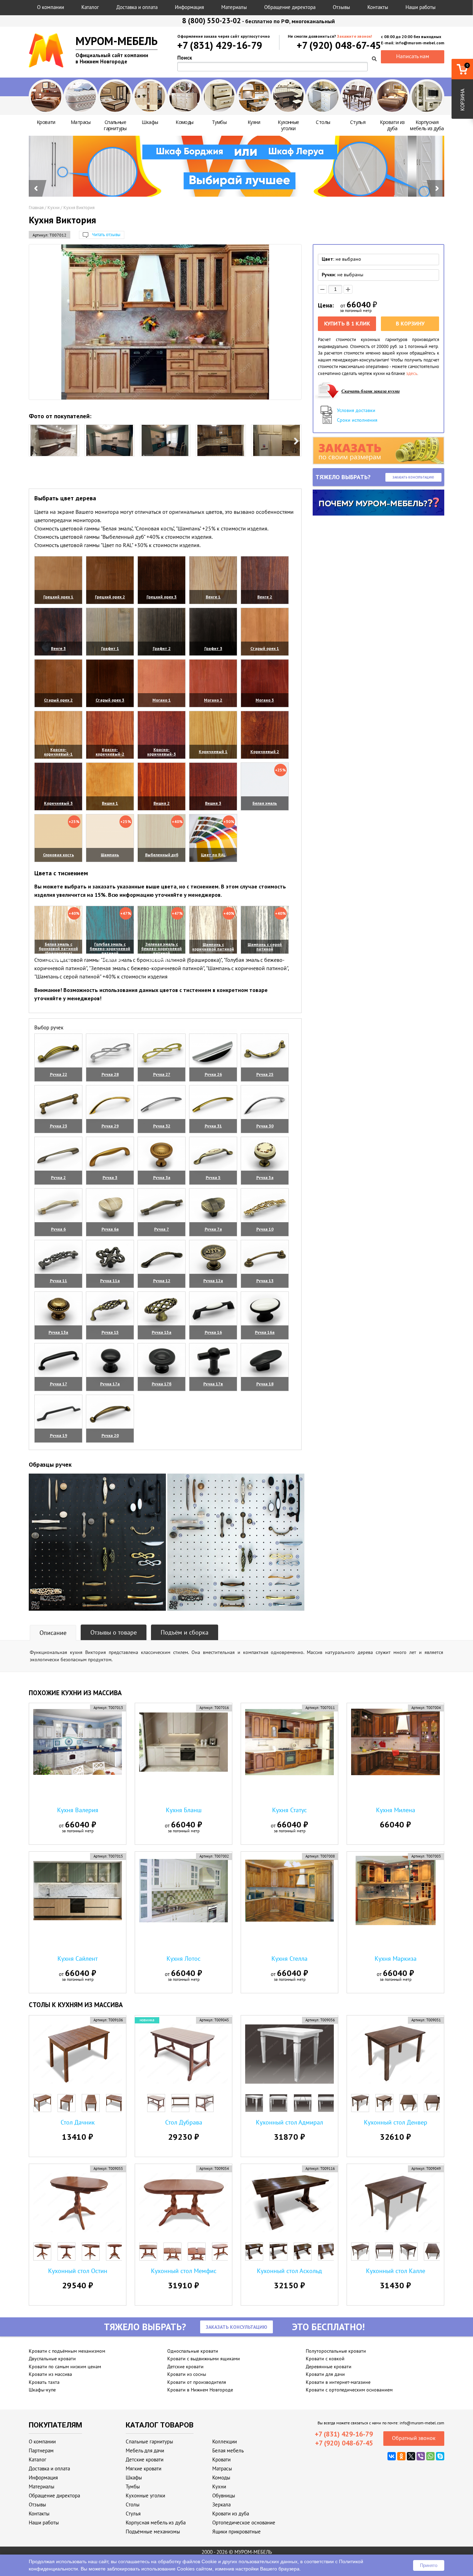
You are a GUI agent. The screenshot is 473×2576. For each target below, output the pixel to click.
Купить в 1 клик (347, 323)
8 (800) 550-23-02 (212, 21)
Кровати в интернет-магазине (338, 2382)
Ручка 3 (110, 1177)
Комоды (221, 2477)
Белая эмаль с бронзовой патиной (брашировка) (58, 949)
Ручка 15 (110, 1332)
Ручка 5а (265, 1177)
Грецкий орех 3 (162, 597)
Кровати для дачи (325, 2374)
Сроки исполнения (357, 420)
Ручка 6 (58, 1229)
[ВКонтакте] (392, 2456)
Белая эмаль (265, 803)
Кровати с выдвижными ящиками (204, 2359)
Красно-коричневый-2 (110, 752)
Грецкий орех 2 (110, 597)
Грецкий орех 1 (58, 597)
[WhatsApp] (430, 2456)
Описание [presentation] (53, 1633)
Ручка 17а (110, 1384)
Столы (133, 2505)
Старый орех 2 (58, 700)
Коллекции (225, 2441)
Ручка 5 (213, 1177)
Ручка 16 (213, 1332)
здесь (412, 373)
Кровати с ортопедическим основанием (349, 2390)
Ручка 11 (59, 1281)
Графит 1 (110, 648)
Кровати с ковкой (325, 2359)
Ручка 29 (110, 1126)
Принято (429, 2565)
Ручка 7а (213, 1229)
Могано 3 (265, 700)
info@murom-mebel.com (422, 2423)
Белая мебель (228, 2450)
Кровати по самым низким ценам (65, 2367)
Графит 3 (213, 648)
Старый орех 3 (110, 700)
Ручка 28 (110, 1074)
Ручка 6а (110, 1229)
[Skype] (440, 2456)
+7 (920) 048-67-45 (339, 45)
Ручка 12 (162, 1281)
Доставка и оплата (137, 7)
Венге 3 (58, 648)
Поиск (185, 58)
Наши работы (421, 7)
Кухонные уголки (145, 2495)
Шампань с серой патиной (265, 947)
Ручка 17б (162, 1384)
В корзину (410, 323)
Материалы (234, 7)
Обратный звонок (414, 2438)
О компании (51, 7)
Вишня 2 (162, 803)
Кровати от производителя (197, 2382)
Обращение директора (290, 7)
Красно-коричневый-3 (162, 752)
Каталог (90, 7)
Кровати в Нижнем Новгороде (200, 2390)
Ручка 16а (265, 1332)
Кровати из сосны (187, 2374)
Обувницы (224, 2495)
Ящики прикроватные (237, 2532)
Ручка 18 (265, 1384)
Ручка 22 (59, 1074)
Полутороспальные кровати (336, 2351)
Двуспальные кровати (52, 2359)
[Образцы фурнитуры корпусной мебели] (97, 1543)
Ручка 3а (162, 1177)
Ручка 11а (110, 1281)
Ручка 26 (213, 1074)
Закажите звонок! (354, 36)
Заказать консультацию (413, 477)
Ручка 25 (265, 1074)
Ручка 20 (110, 1435)
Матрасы (222, 2468)
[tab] (53, 1633)
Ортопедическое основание (244, 2523)
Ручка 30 (265, 1126)
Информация (189, 7)
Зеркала (221, 2505)
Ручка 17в (213, 1384)
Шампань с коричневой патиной (213, 947)
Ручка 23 (59, 1126)
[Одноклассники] (401, 2456)
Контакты (378, 7)
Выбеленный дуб (162, 855)
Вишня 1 (110, 803)
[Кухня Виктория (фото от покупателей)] (54, 440)
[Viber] (421, 2456)
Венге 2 (265, 597)
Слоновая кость (59, 855)
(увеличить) (58, 606)
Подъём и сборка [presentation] (185, 1632)
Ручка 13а (58, 1332)
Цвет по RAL (213, 855)
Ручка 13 (265, 1281)
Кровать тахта (44, 2382)
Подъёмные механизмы (153, 2532)
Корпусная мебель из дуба (156, 2523)
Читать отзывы (106, 235)
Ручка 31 (213, 1126)
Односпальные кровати (193, 2351)
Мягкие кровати (144, 2468)
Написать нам (413, 56)
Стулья (133, 2514)
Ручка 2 (58, 1177)
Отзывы (341, 7)
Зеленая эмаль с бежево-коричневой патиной (162, 949)
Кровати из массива (50, 2374)
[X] (411, 2456)
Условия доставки (356, 410)
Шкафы (134, 2477)
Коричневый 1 (213, 752)
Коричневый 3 (58, 803)
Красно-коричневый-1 (58, 752)
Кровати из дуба (231, 2514)
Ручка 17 (59, 1384)
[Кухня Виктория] (165, 322)
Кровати (221, 2459)
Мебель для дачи (145, 2450)
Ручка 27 (162, 1074)
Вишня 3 (213, 803)
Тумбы (133, 2486)
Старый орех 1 (265, 648)
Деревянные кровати (329, 2367)
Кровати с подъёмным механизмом (67, 2351)
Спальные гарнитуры (149, 2441)
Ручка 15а (162, 1332)
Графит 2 (162, 648)
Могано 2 (213, 700)
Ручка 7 (162, 1229)
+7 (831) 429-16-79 (220, 45)
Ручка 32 (162, 1126)
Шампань (110, 855)
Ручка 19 (59, 1435)
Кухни (53, 208)
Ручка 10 (265, 1229)
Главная (36, 208)
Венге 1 (213, 597)
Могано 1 (162, 700)
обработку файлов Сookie (187, 2561)
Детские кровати (185, 2367)
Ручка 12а (213, 1281)
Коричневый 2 (265, 752)
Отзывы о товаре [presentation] (114, 1632)
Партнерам (41, 2450)
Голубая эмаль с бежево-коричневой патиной (110, 949)
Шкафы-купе (42, 2390)
